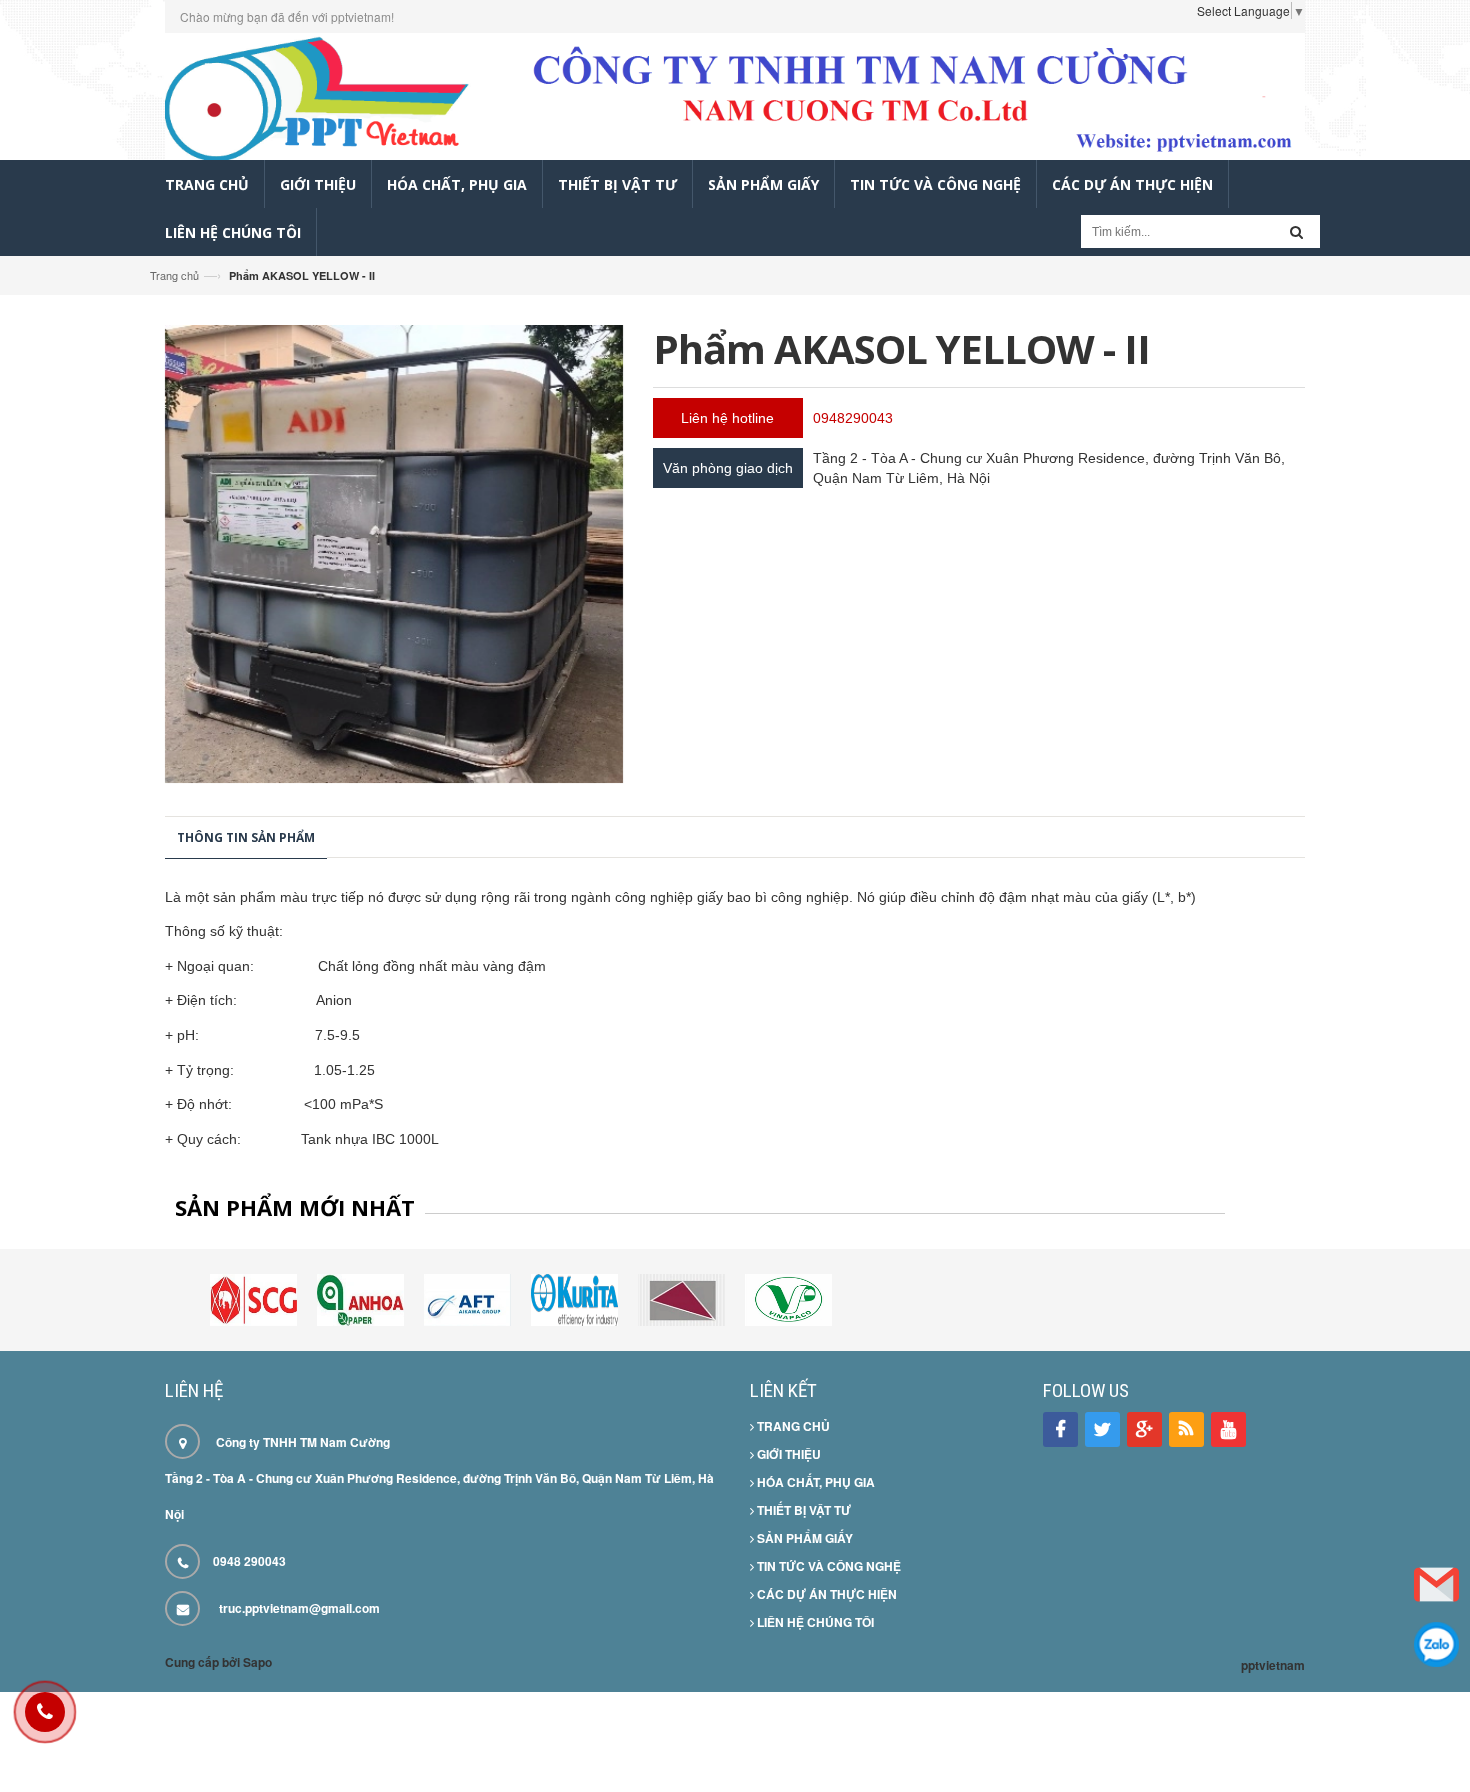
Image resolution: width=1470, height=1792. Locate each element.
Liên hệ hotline (727, 418)
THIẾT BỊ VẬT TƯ (802, 1510)
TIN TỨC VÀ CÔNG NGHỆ (827, 1566)
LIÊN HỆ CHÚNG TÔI (814, 1622)
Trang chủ (174, 275)
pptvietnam (1273, 1665)
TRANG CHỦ (792, 1426)
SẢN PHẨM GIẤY (803, 1538)
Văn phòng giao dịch (728, 468)
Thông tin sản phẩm (246, 837)
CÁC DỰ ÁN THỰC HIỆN (825, 1594)
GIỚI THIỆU (787, 1454)
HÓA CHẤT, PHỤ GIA (814, 1482)
